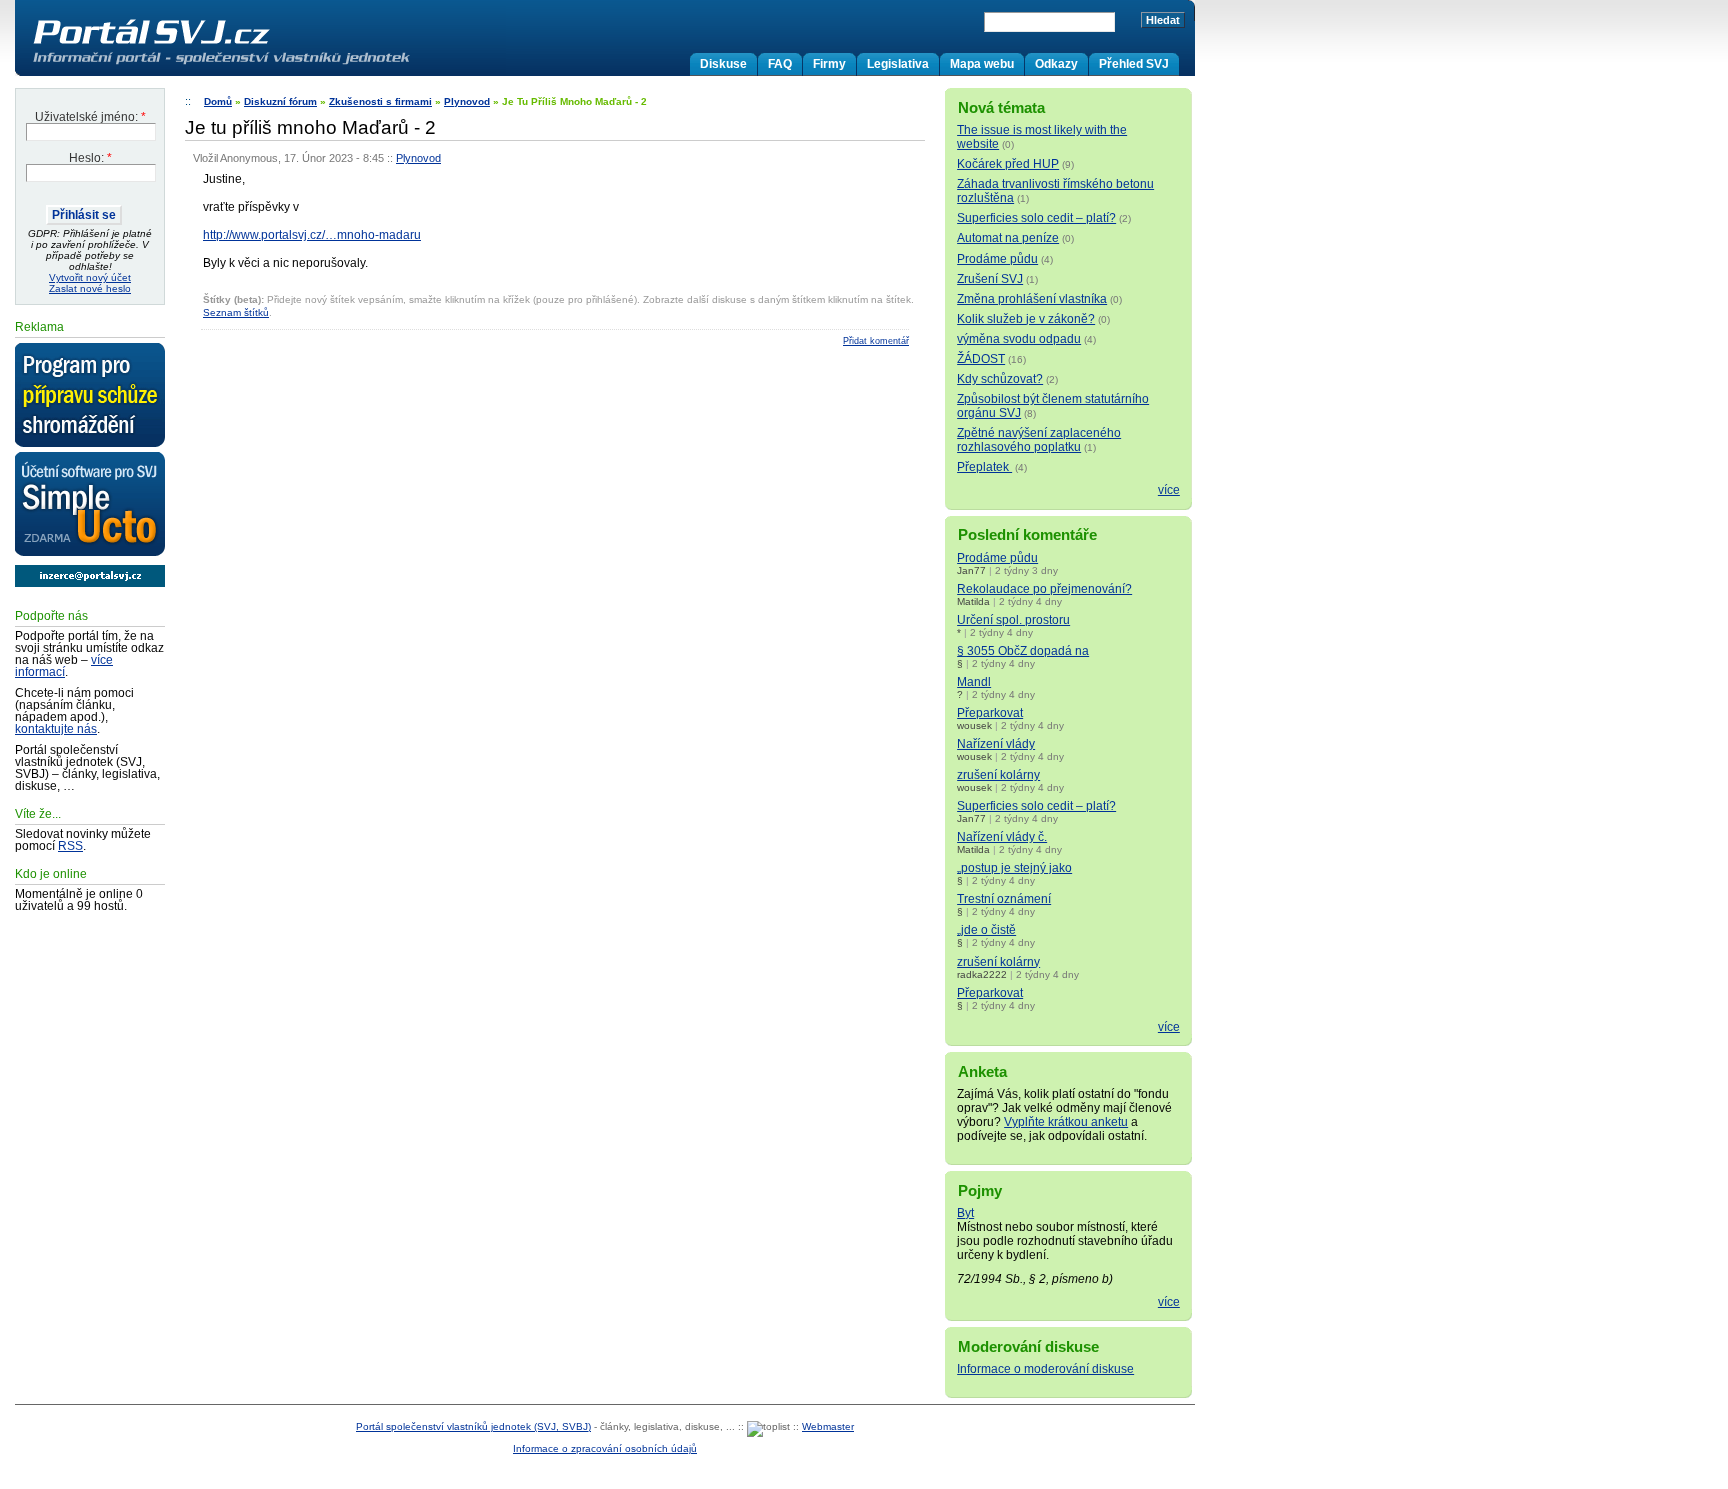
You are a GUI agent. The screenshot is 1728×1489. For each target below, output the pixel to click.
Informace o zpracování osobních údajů (605, 1448)
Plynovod (467, 101)
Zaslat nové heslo (90, 288)
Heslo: (90, 158)
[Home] (263, 64)
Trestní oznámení (1004, 899)
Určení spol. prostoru (1013, 620)
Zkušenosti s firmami (380, 101)
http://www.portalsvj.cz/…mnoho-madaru (312, 235)
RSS (70, 846)
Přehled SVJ (1134, 64)
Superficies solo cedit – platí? (1036, 218)
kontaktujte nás (56, 729)
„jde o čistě (986, 930)
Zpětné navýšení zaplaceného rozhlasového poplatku (1039, 440)
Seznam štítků (236, 312)
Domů (218, 101)
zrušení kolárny (998, 775)
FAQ (780, 64)
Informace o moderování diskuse (1045, 1369)
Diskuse (723, 64)
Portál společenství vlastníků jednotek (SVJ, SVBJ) (473, 1426)
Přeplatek (984, 467)
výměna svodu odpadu (1019, 339)
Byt (965, 1213)
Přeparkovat (990, 713)
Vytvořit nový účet (90, 277)
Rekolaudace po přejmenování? (1044, 589)
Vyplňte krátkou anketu (1066, 1122)
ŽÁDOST (981, 359)
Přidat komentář (876, 341)
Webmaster (828, 1426)
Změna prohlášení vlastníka (1032, 299)
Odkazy (1056, 64)
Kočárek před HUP (1008, 164)
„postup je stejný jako (1014, 868)
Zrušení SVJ (990, 279)
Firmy (829, 64)
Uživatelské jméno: (90, 117)
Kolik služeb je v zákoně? (1026, 319)
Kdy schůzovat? (1000, 379)
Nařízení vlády (996, 744)
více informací (64, 666)
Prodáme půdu (997, 259)
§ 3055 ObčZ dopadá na (1023, 651)
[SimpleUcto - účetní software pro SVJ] (90, 505)
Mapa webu (982, 64)
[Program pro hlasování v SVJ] (90, 396)
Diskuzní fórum (280, 101)
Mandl (974, 682)
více (1169, 490)
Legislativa (898, 64)
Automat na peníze (1008, 238)
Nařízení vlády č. (1002, 837)
